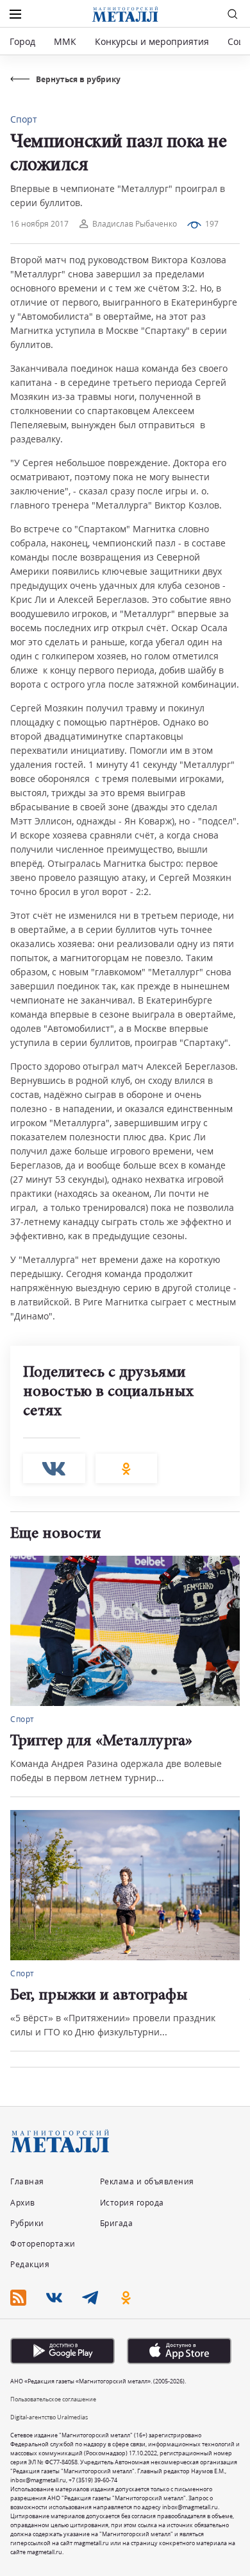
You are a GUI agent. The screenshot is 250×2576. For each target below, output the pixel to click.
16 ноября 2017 (39, 224)
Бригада (117, 2223)
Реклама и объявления (147, 2181)
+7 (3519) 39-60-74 (93, 2480)
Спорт (24, 119)
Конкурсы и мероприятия (153, 41)
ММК (65, 41)
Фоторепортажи (43, 2244)
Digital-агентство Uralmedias (49, 2417)
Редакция (30, 2264)
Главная (27, 2181)
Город (22, 41)
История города (132, 2203)
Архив (23, 2203)
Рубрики (27, 2223)
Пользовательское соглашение (53, 2399)
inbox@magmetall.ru (38, 2480)
